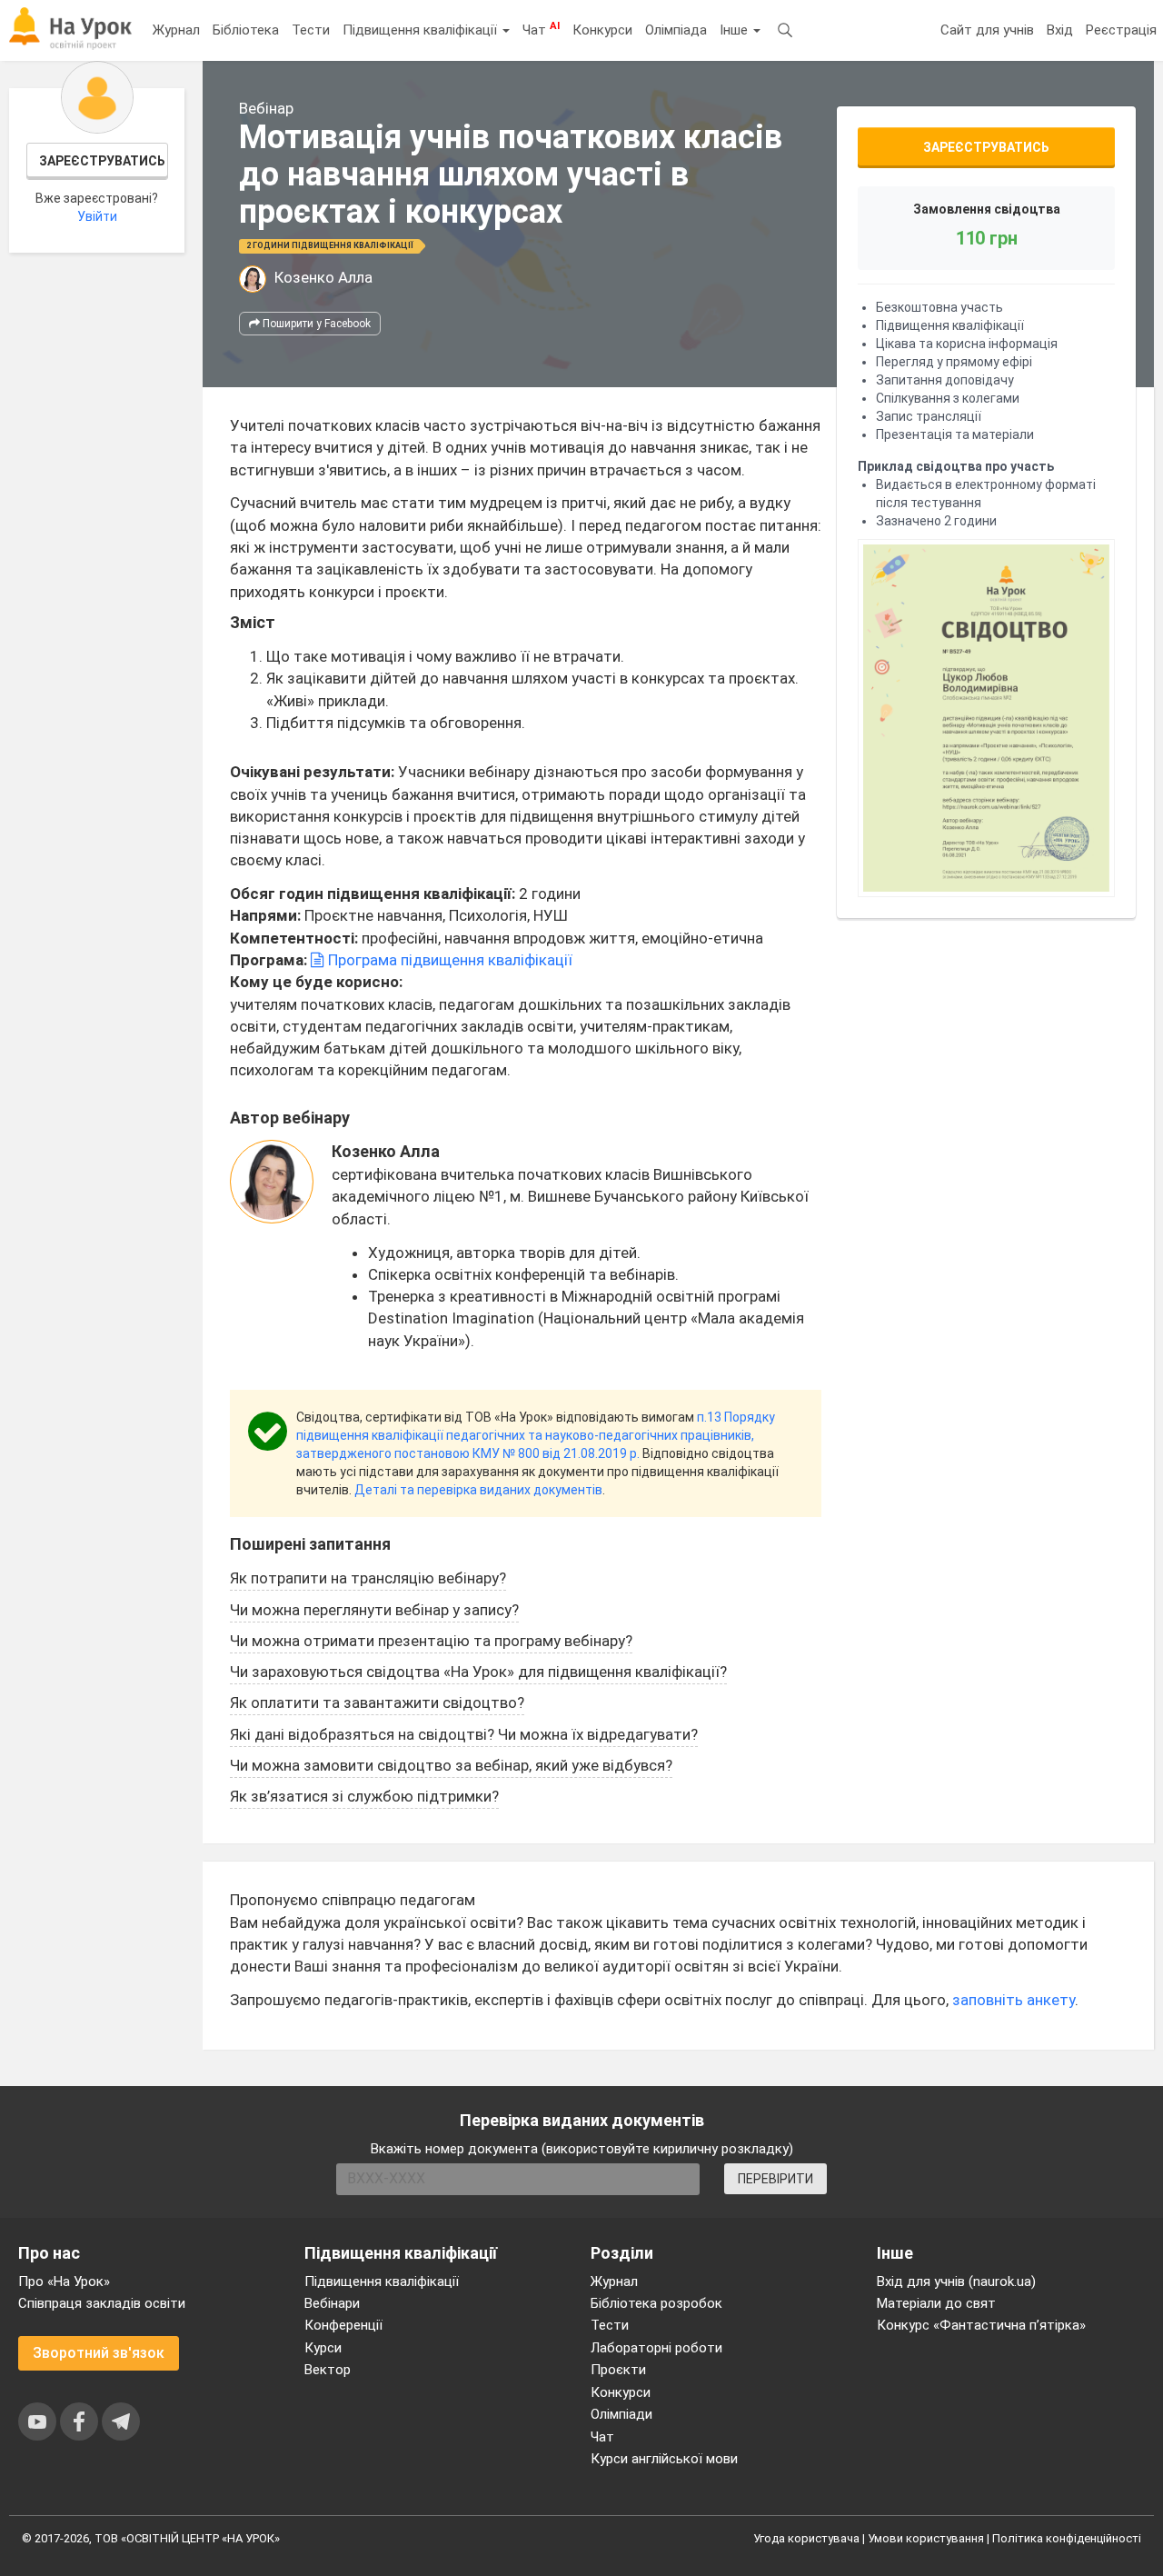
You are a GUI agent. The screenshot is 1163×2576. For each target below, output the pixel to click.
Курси (323, 2348)
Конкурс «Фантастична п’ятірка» (981, 2325)
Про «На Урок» (64, 2281)
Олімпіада (676, 30)
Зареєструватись (102, 161)
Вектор (328, 2370)
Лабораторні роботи (656, 2348)
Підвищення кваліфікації (422, 30)
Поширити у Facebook (315, 324)
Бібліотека (246, 30)
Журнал (176, 30)
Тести (311, 30)
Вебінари (332, 2303)
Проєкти (618, 2370)
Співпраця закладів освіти (102, 2303)
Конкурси (602, 30)
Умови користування (926, 2538)
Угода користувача (806, 2538)
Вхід (1060, 30)
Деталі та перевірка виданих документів (478, 1490)
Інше (736, 30)
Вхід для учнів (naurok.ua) (956, 2281)
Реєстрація (1121, 30)
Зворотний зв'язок (99, 2353)
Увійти (97, 216)
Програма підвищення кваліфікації (448, 960)
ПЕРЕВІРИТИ (775, 2179)
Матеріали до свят (936, 2303)
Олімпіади (621, 2414)
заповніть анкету (1014, 2000)
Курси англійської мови (664, 2459)
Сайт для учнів (987, 30)
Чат (541, 29)
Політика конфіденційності (1067, 2538)
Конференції (343, 2325)
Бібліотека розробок (656, 2303)
